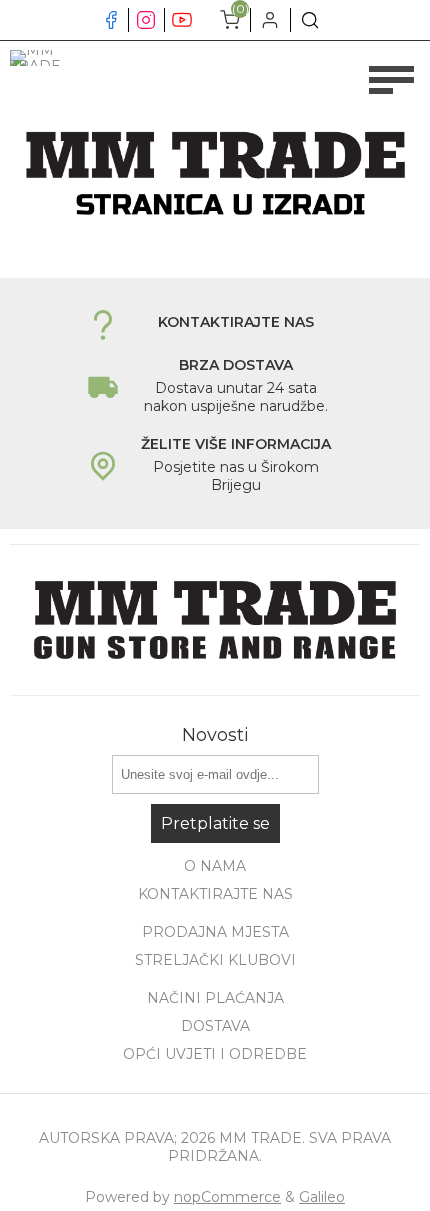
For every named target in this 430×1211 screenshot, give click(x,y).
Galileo (322, 1197)
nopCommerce (227, 1197)
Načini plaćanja (215, 998)
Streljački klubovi (215, 960)
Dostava (215, 1026)
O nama (215, 866)
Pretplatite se (215, 823)
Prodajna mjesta (215, 932)
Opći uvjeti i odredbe (215, 1054)
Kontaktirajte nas (215, 894)
